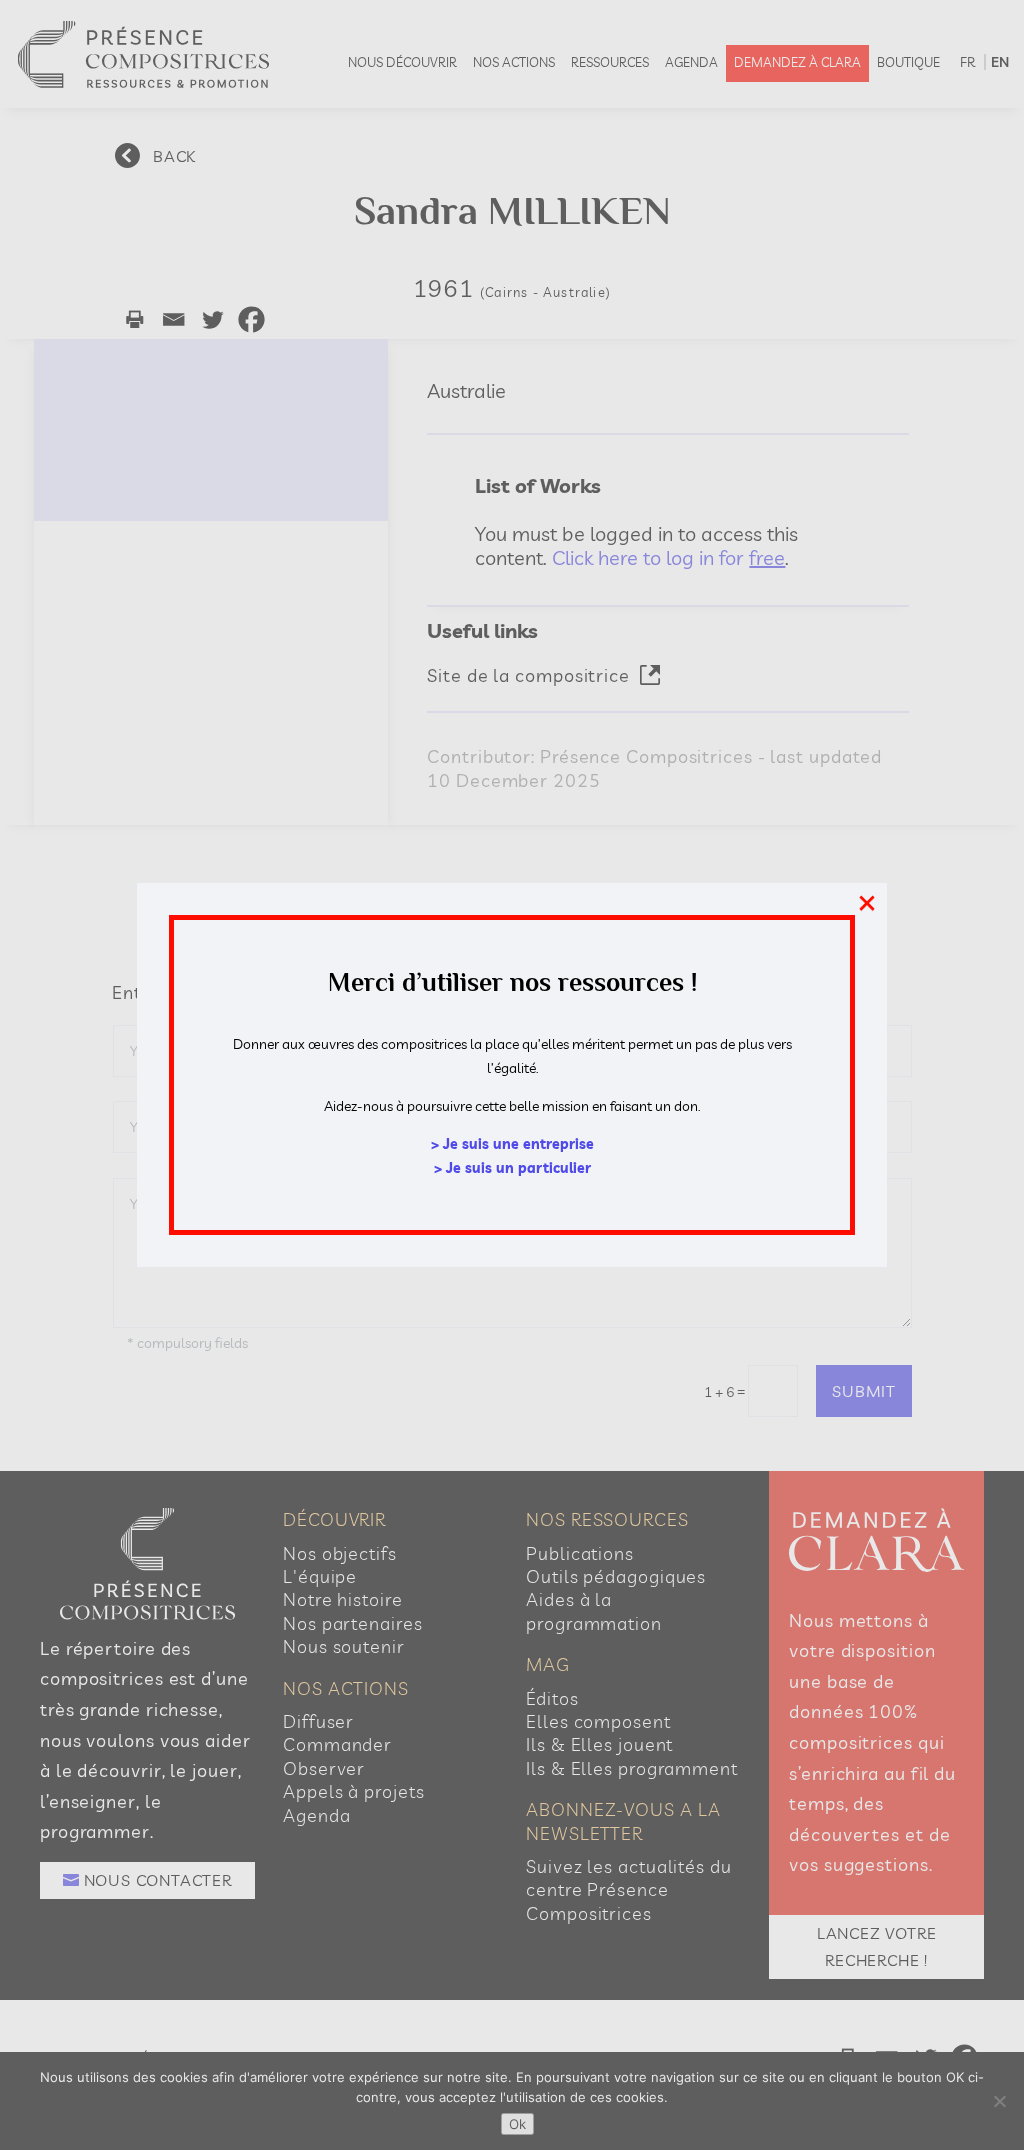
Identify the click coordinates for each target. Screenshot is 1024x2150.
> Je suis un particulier (512, 1168)
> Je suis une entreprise (512, 1144)
